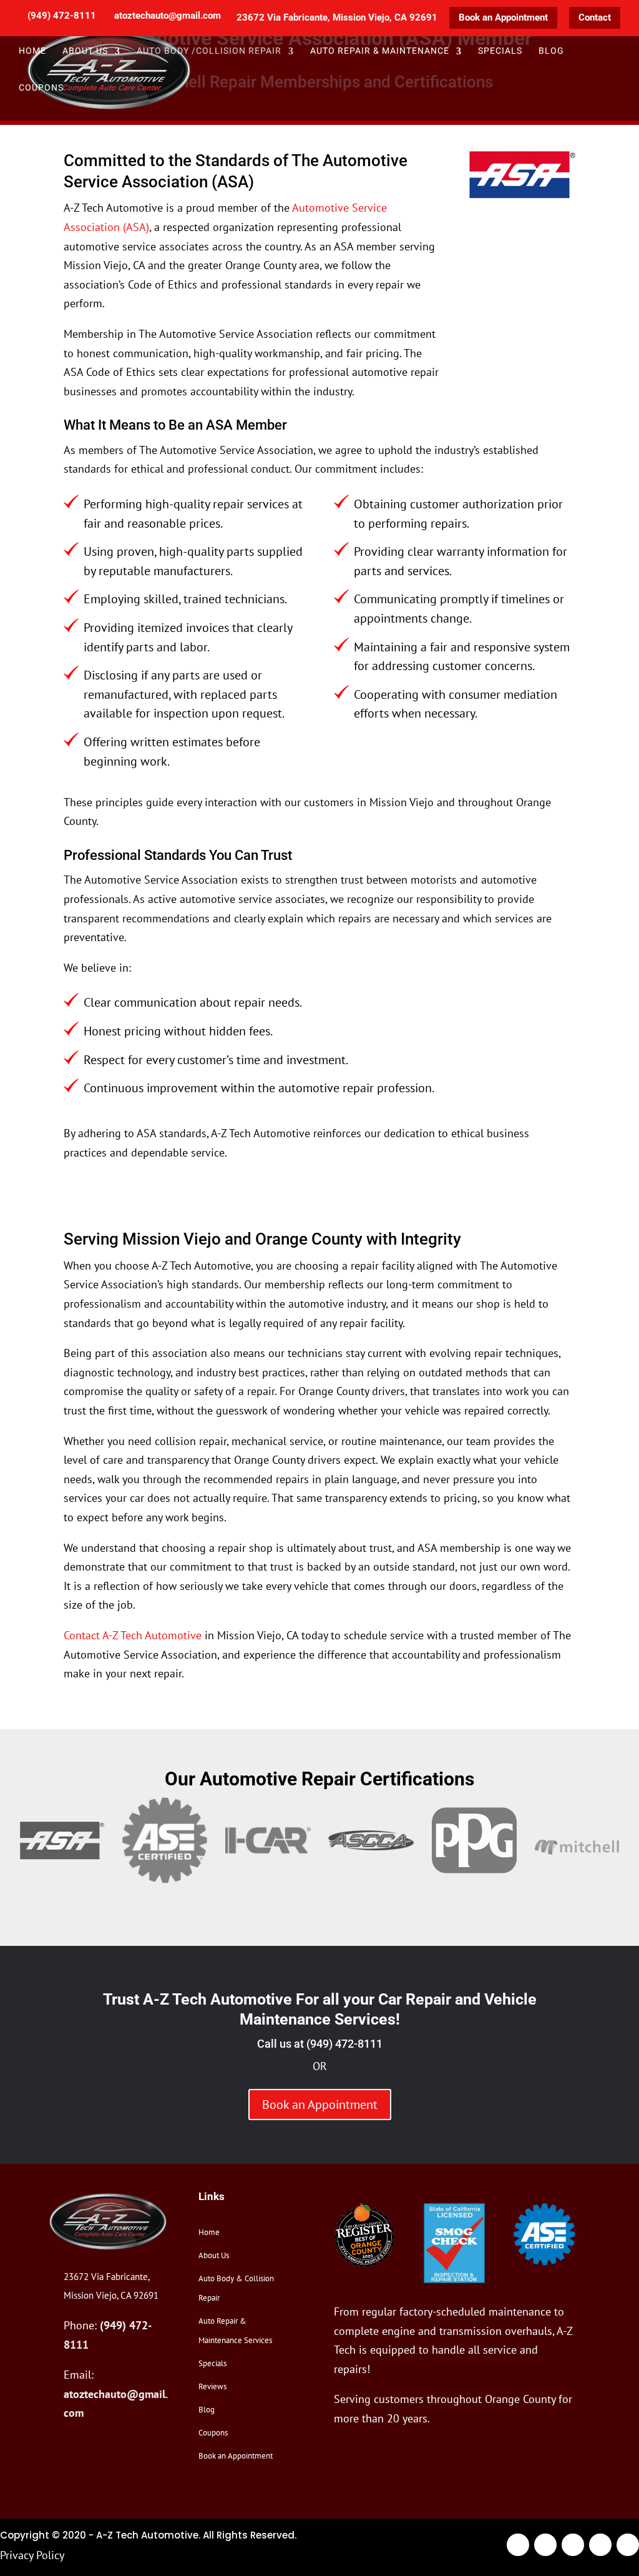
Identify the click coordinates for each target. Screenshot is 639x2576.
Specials (500, 52)
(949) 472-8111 (344, 2044)
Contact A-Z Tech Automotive (133, 1635)
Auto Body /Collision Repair (209, 52)
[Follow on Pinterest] (600, 2545)
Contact (595, 17)
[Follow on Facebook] (518, 2545)
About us (85, 52)
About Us (214, 2255)
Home (32, 52)
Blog (551, 52)
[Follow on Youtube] (573, 2545)
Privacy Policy (32, 2555)
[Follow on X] (545, 2545)
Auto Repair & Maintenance (380, 52)
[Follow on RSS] (628, 2545)
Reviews (212, 2386)
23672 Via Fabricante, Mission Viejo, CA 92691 (337, 18)
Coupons (41, 89)
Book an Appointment (503, 17)
